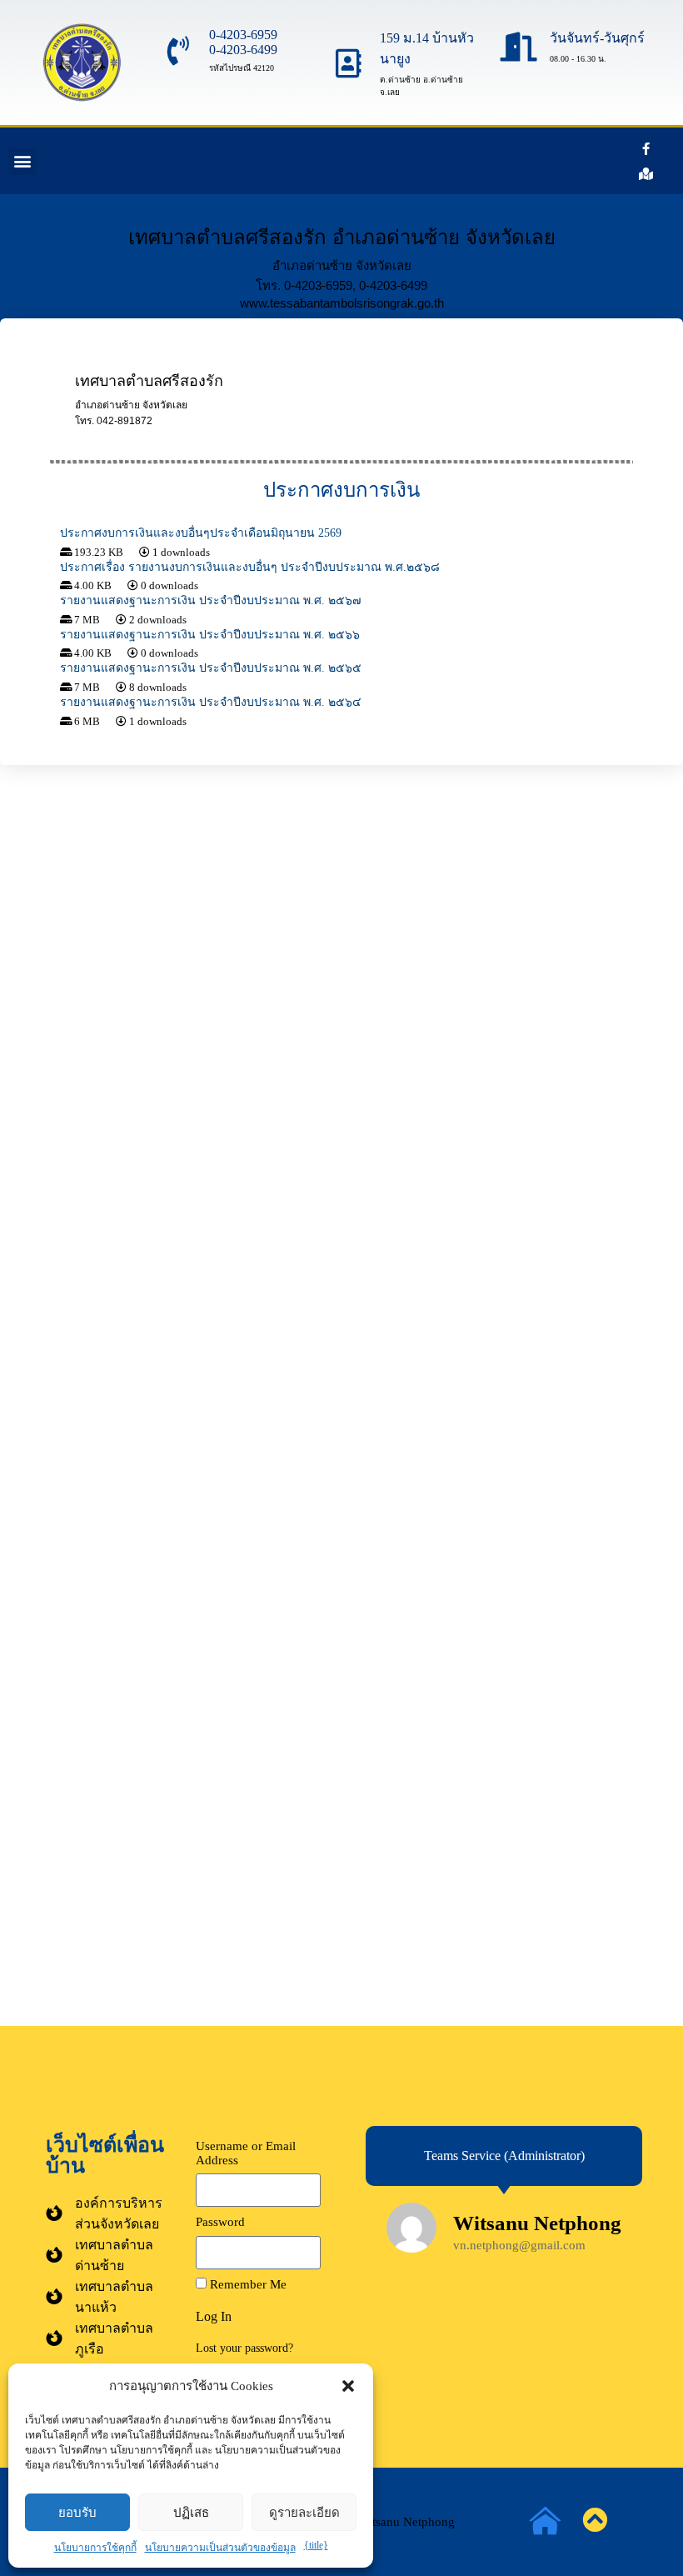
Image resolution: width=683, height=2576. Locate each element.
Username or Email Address (246, 2153)
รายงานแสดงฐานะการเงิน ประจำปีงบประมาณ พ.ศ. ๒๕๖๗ (211, 600)
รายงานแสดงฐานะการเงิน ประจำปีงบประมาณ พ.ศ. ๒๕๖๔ (211, 702)
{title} (316, 2545)
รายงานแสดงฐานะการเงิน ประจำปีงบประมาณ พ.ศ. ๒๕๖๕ (211, 668)
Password (220, 2222)
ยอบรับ (77, 2512)
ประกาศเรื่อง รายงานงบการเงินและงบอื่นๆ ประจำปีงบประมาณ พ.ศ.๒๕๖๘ (250, 567)
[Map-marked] (646, 173)
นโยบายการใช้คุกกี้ (95, 2548)
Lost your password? (244, 2348)
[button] (348, 2386)
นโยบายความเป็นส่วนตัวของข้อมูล (220, 2548)
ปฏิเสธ (191, 2512)
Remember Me (247, 2284)
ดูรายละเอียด (304, 2512)
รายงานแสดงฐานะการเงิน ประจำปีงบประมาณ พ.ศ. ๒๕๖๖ (210, 635)
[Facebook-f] (646, 148)
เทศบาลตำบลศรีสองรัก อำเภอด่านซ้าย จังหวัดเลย (342, 237)
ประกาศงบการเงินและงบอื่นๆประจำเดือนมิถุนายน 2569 (201, 533)
